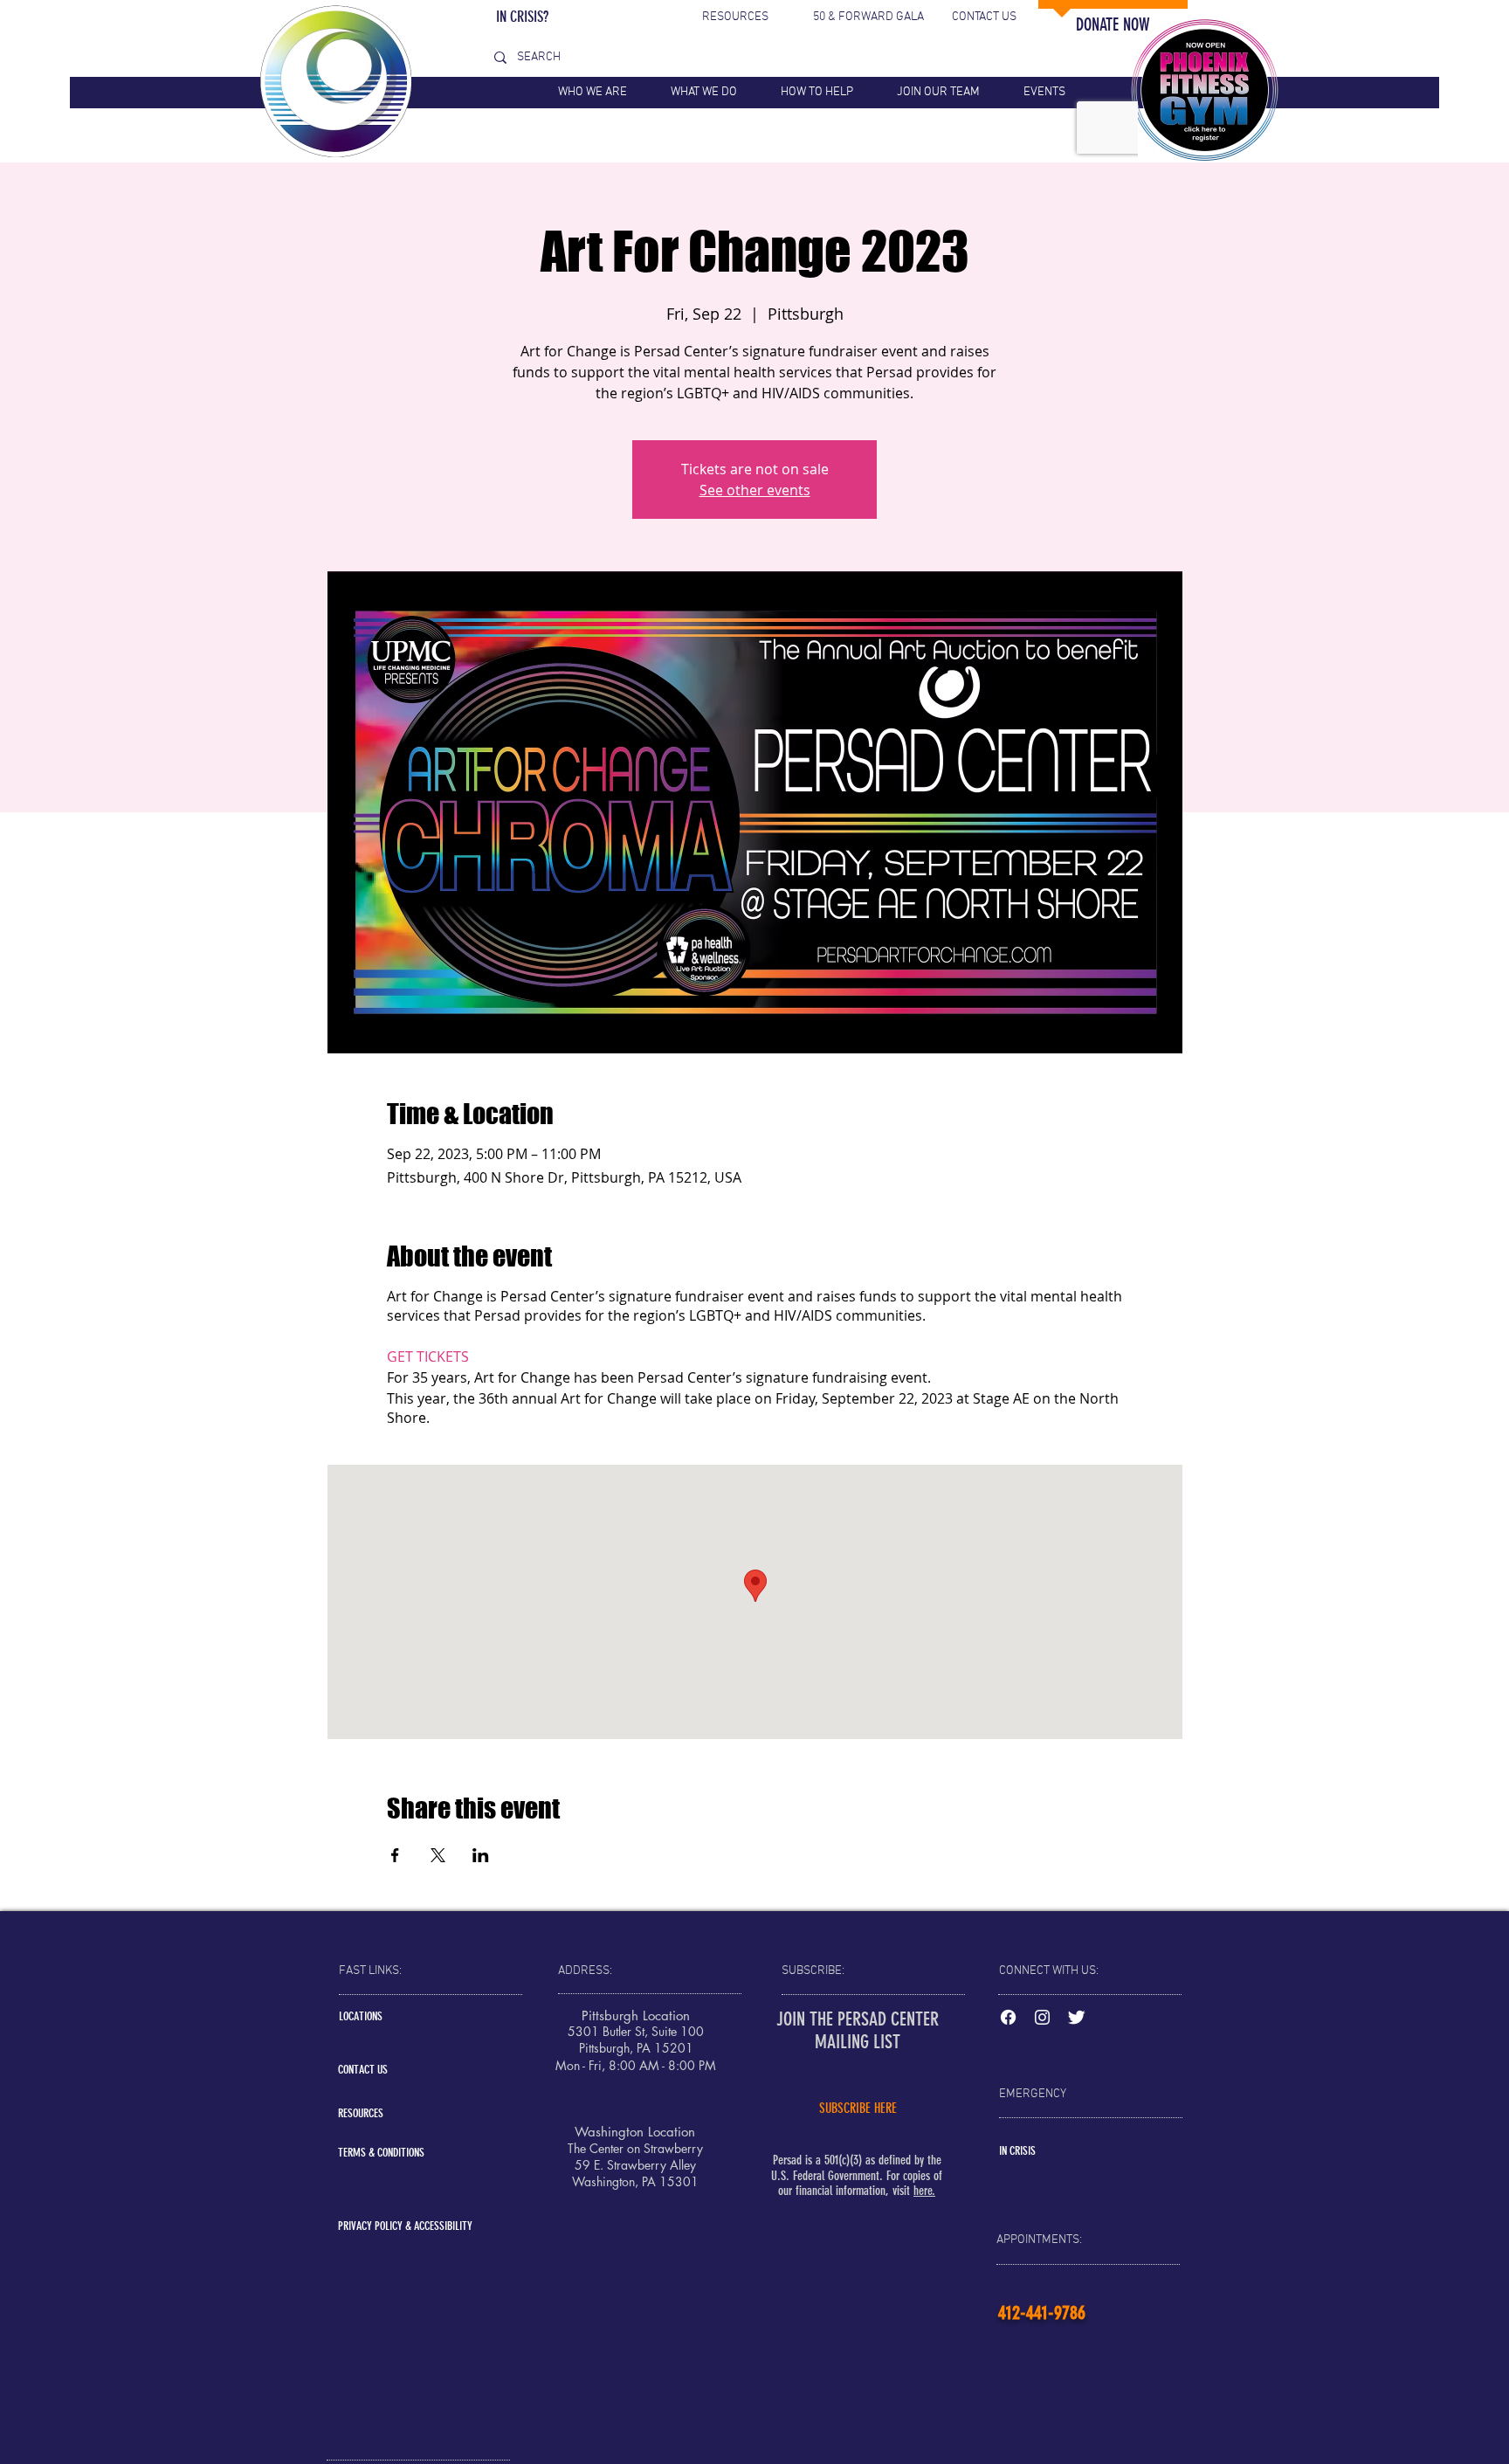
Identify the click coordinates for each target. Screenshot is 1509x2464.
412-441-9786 (1042, 2312)
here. (924, 2191)
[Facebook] (1008, 2017)
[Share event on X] (438, 1855)
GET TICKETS (428, 1356)
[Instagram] (1042, 2017)
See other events (755, 490)
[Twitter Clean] (1076, 2017)
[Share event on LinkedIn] (481, 1855)
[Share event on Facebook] (395, 1855)
